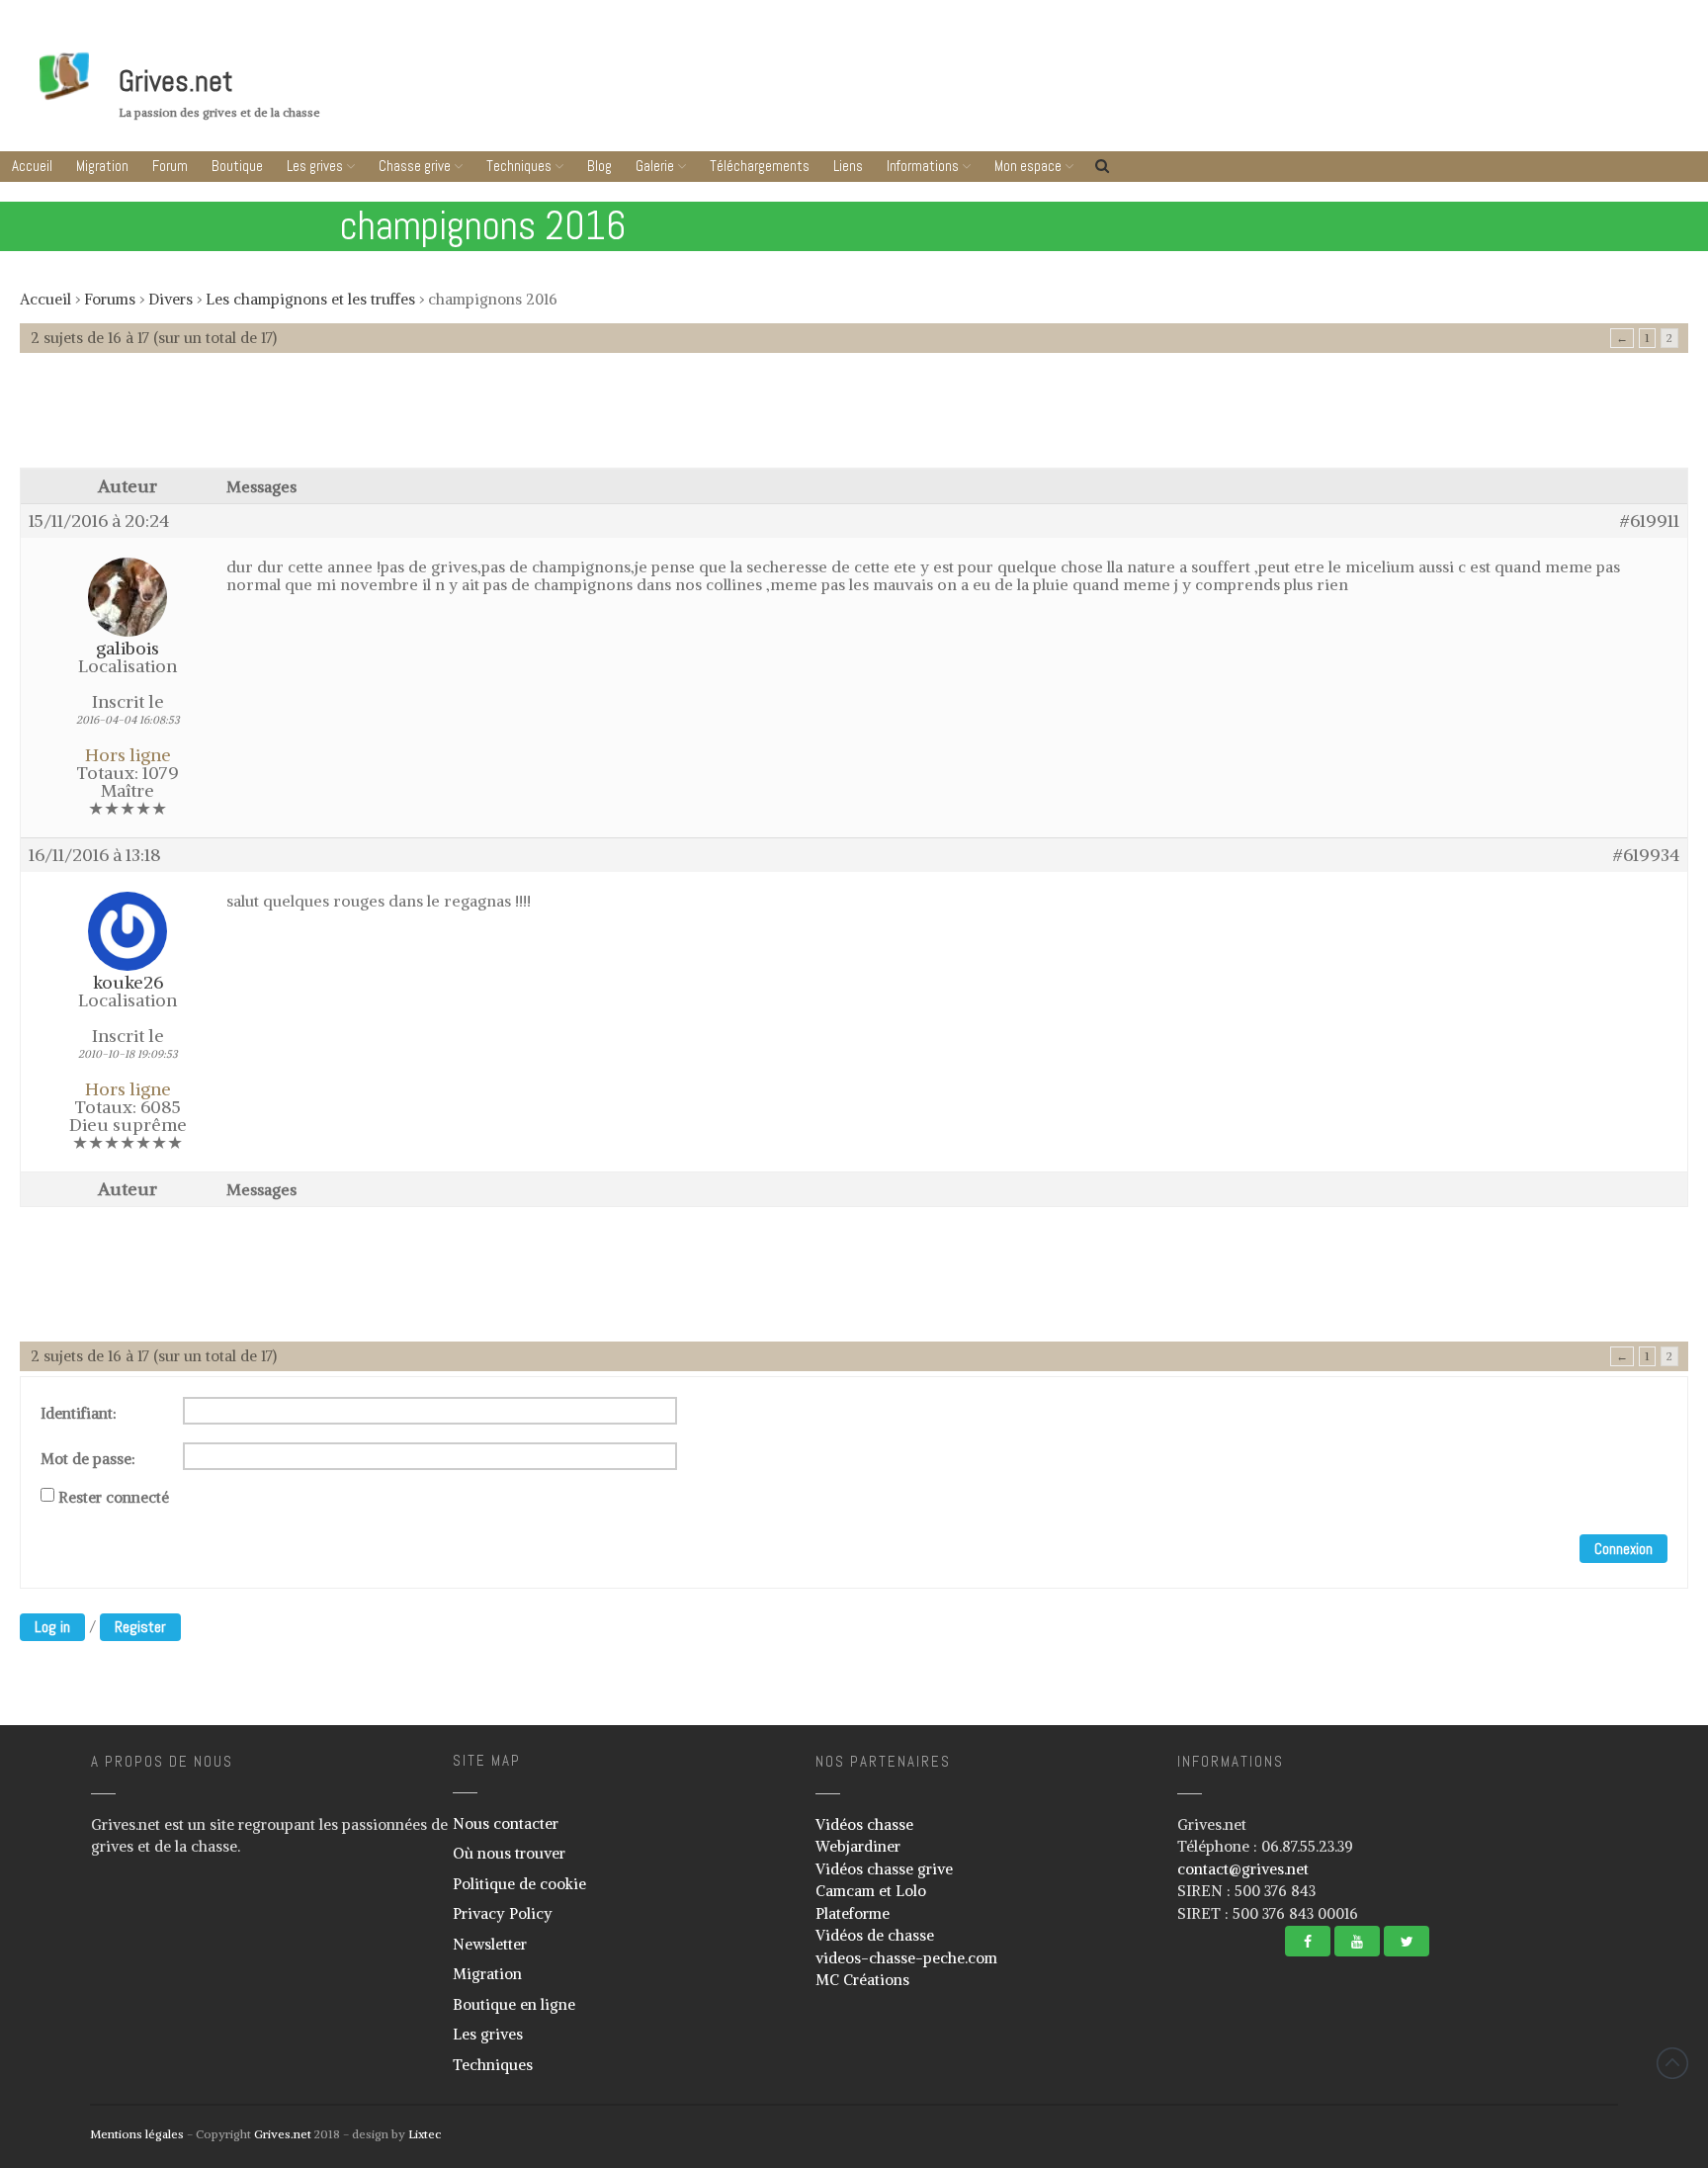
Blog (599, 166)
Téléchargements (760, 166)
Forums (110, 299)
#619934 (1646, 855)
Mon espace (1028, 166)
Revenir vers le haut (1672, 2063)
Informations (923, 166)
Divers (171, 299)
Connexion (1623, 1549)
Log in (52, 1627)
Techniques (519, 166)
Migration (102, 166)
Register (140, 1627)
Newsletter (490, 1944)
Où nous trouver (509, 1853)
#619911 (1650, 521)
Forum (170, 166)
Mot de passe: (88, 1459)
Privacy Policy (503, 1913)
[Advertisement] (854, 420)
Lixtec (425, 2134)
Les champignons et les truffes (310, 299)
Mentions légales (137, 2134)
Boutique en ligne (514, 2004)
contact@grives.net (1243, 1869)
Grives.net (176, 81)
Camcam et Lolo (871, 1891)
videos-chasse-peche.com (906, 1958)
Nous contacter (506, 1823)
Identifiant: (79, 1414)
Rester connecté (114, 1498)
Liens (848, 166)
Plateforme (853, 1913)
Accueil (32, 166)
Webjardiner (858, 1846)
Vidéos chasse (864, 1824)
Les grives (315, 166)
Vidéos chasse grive (884, 1869)
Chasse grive (415, 166)
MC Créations (862, 1980)
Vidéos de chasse (875, 1935)
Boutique (237, 166)
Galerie (655, 166)
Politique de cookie (519, 1884)
